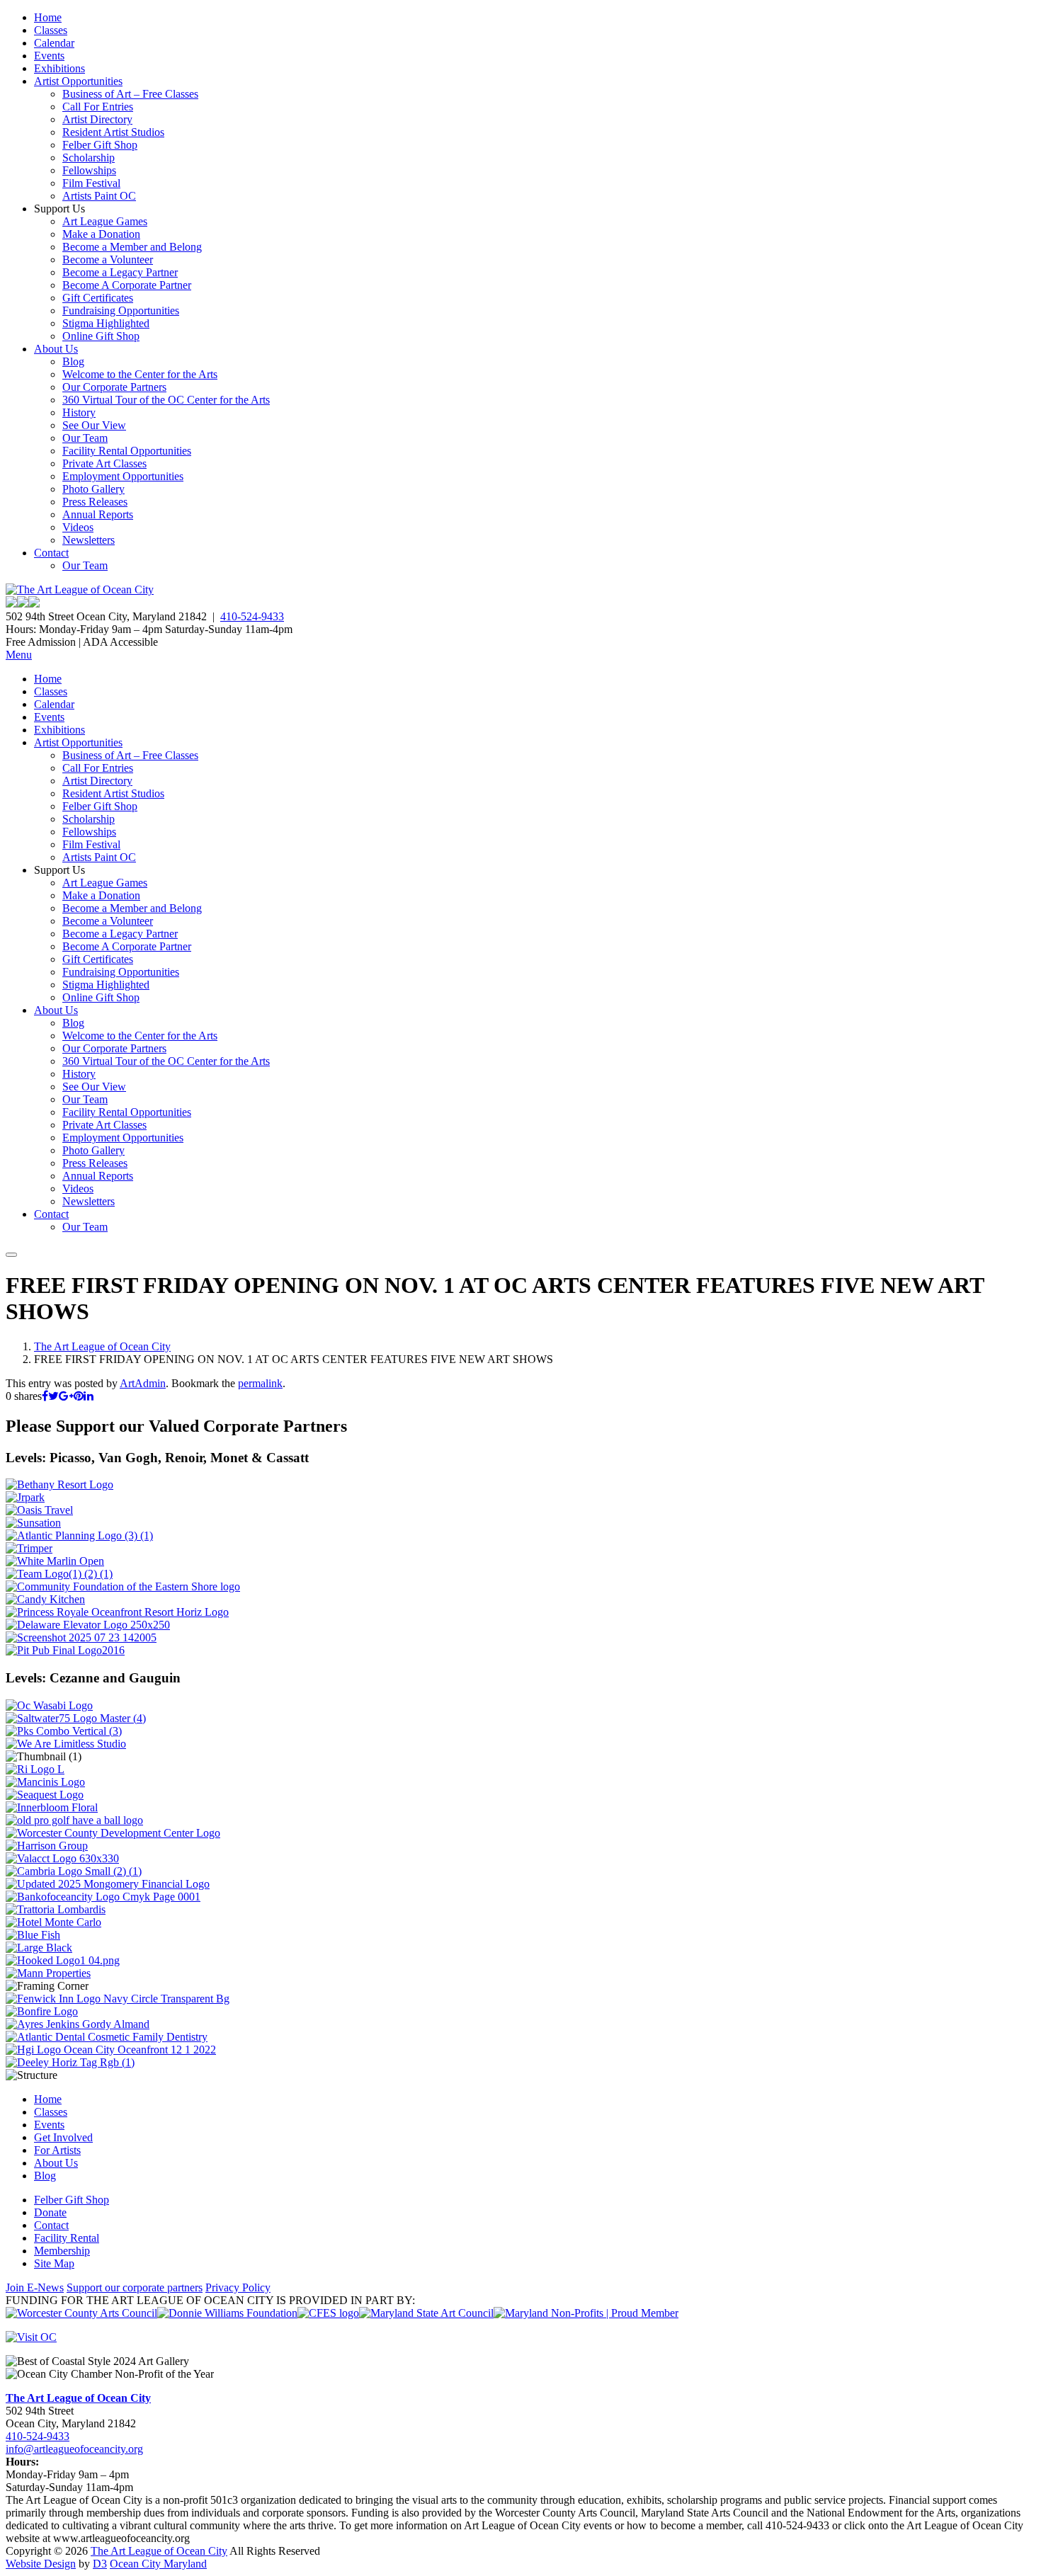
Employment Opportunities (123, 476)
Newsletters (89, 540)
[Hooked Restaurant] (63, 1960)
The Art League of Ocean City (102, 1346)
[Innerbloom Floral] (52, 1807)
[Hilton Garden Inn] (111, 2050)
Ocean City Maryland (158, 2564)
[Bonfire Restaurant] (42, 2011)
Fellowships (89, 170)
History (79, 412)
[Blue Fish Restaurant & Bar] (33, 1935)
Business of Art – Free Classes (130, 94)
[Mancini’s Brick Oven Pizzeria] (45, 1782)
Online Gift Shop (101, 336)
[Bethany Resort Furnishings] (59, 1484)
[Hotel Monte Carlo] (53, 1922)
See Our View (94, 425)
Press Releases (95, 502)
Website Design (41, 2564)
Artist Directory (97, 119)
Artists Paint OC (99, 196)
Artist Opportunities (78, 81)
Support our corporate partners (135, 2287)
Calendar (54, 43)
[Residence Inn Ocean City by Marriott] (35, 1769)
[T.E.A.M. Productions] (59, 1574)
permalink (260, 1383)
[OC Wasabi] (49, 1705)
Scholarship (89, 158)
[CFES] (328, 2313)
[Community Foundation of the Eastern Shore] (123, 1586)
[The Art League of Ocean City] (80, 589)
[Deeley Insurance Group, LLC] (70, 2062)
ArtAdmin (143, 1383)
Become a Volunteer (108, 260)
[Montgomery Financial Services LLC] (108, 1884)
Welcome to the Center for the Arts (140, 374)
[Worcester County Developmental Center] (113, 1833)
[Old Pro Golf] (74, 1820)
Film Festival (91, 183)
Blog (73, 361)
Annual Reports (98, 514)
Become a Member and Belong (132, 247)
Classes (51, 30)
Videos (78, 527)
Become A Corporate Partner (127, 285)
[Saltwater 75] (76, 1718)
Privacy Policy (238, 2287)
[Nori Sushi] (81, 1637)
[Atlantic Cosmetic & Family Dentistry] (107, 2037)
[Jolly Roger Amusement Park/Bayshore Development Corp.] (25, 1497)
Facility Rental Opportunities (127, 451)
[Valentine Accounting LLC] (62, 1858)
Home (48, 17)
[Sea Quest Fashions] (45, 1795)
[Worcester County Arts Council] (81, 2313)
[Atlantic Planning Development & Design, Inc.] (79, 1535)
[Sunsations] (33, 1523)
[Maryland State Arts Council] (227, 2313)
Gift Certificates (98, 298)
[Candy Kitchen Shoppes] (45, 1599)
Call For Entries (98, 107)
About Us (56, 349)
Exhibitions (59, 68)
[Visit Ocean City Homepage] (31, 2337)
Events (49, 56)
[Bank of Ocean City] (103, 1897)
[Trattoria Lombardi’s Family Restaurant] (56, 1909)
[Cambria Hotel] (74, 1871)
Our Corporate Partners (114, 387)
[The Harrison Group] (47, 1846)
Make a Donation (101, 234)
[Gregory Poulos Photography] (39, 1948)
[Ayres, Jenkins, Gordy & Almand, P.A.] (78, 2024)
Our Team (85, 438)
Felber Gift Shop (100, 145)
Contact (51, 553)
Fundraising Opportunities (121, 310)
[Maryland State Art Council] (426, 2313)
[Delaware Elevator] (88, 1625)
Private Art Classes (104, 463)
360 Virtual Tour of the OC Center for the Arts (166, 400)
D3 (100, 2564)
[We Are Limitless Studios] (66, 1744)
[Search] (11, 1255)
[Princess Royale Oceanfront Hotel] (117, 1612)
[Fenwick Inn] (118, 1999)
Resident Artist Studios (113, 132)
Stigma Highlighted (106, 323)
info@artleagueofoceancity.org (74, 2449)
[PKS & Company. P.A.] (64, 1731)
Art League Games (105, 221)
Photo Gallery (93, 489)
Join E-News (35, 2287)
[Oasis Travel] (39, 1510)
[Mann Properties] (48, 1973)
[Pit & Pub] (65, 1650)
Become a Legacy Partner (120, 272)
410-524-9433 (252, 616)
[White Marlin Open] (55, 1561)
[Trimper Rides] (29, 1548)
